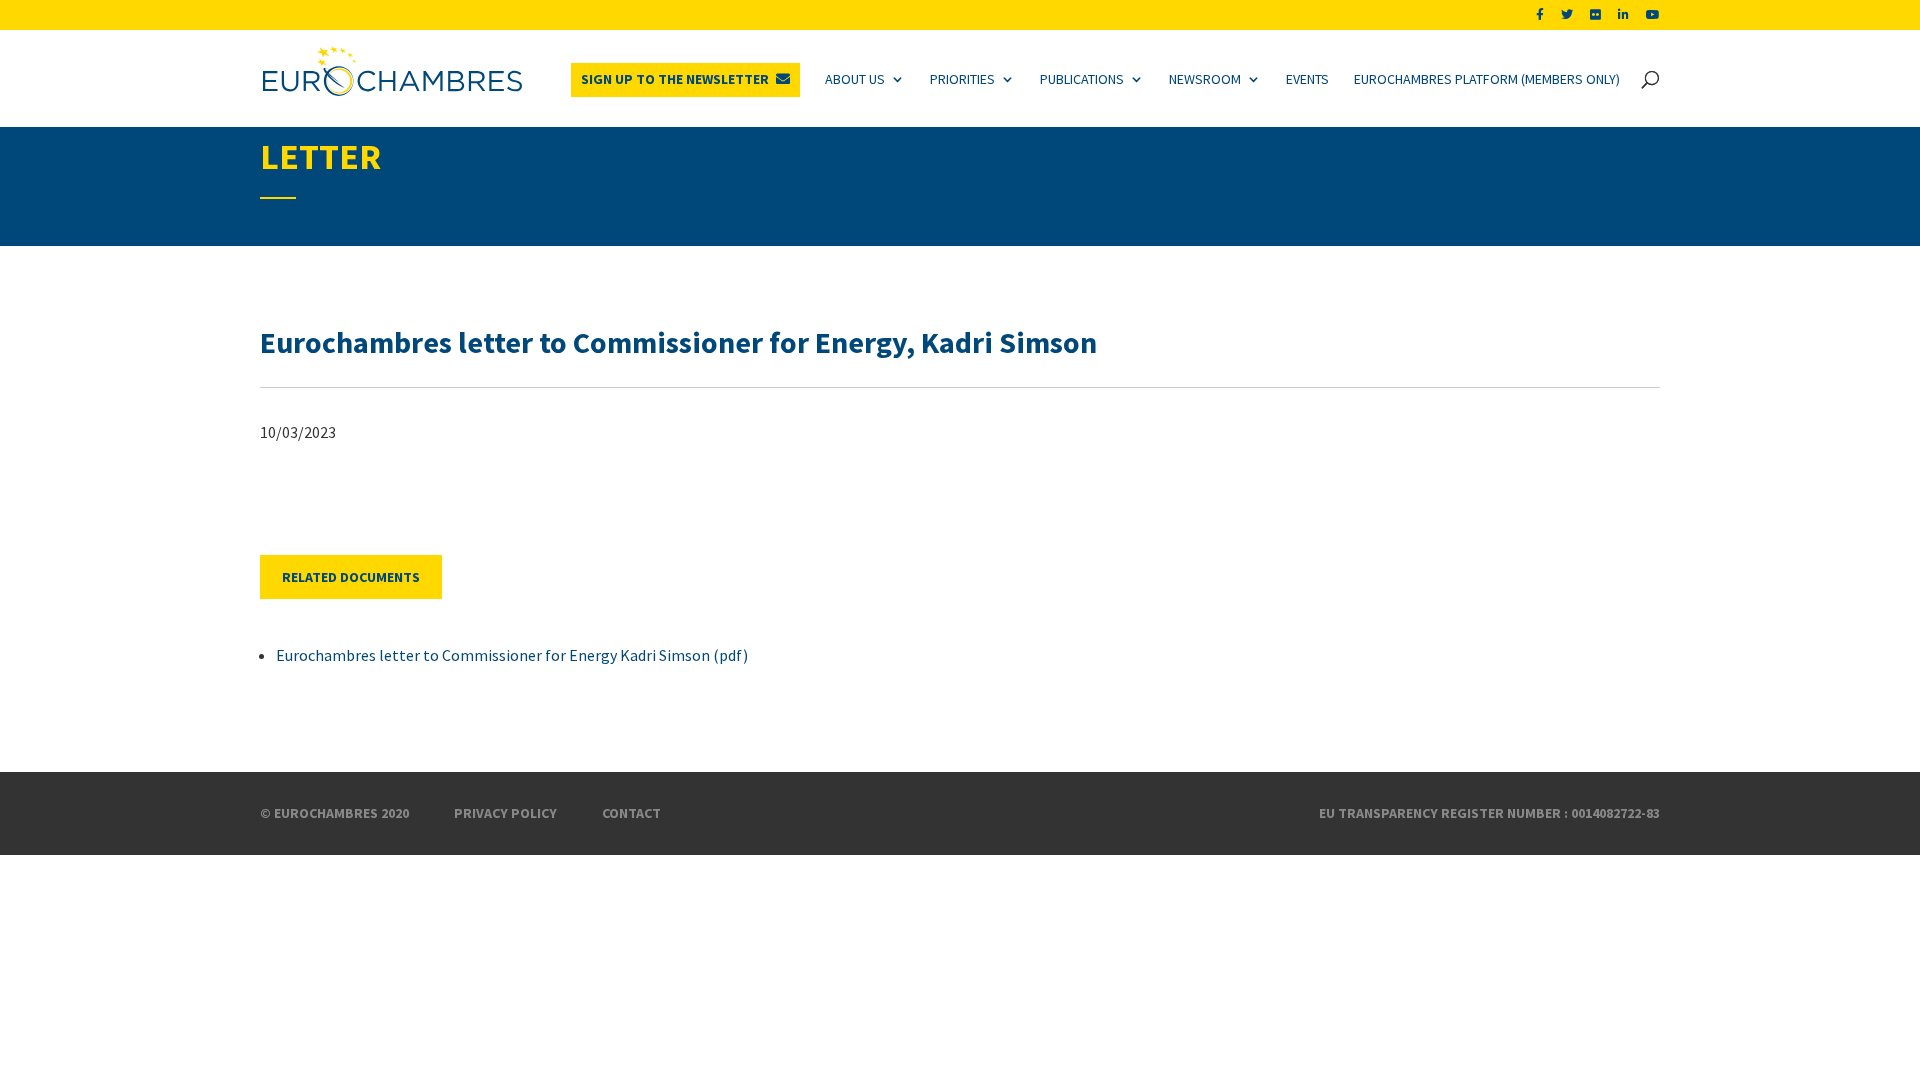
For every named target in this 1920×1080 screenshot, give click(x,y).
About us (855, 79)
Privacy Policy (505, 813)
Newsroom (1205, 79)
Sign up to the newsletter (675, 79)
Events (1307, 79)
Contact (631, 813)
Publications (1082, 79)
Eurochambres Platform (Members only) (1487, 79)
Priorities (962, 79)
